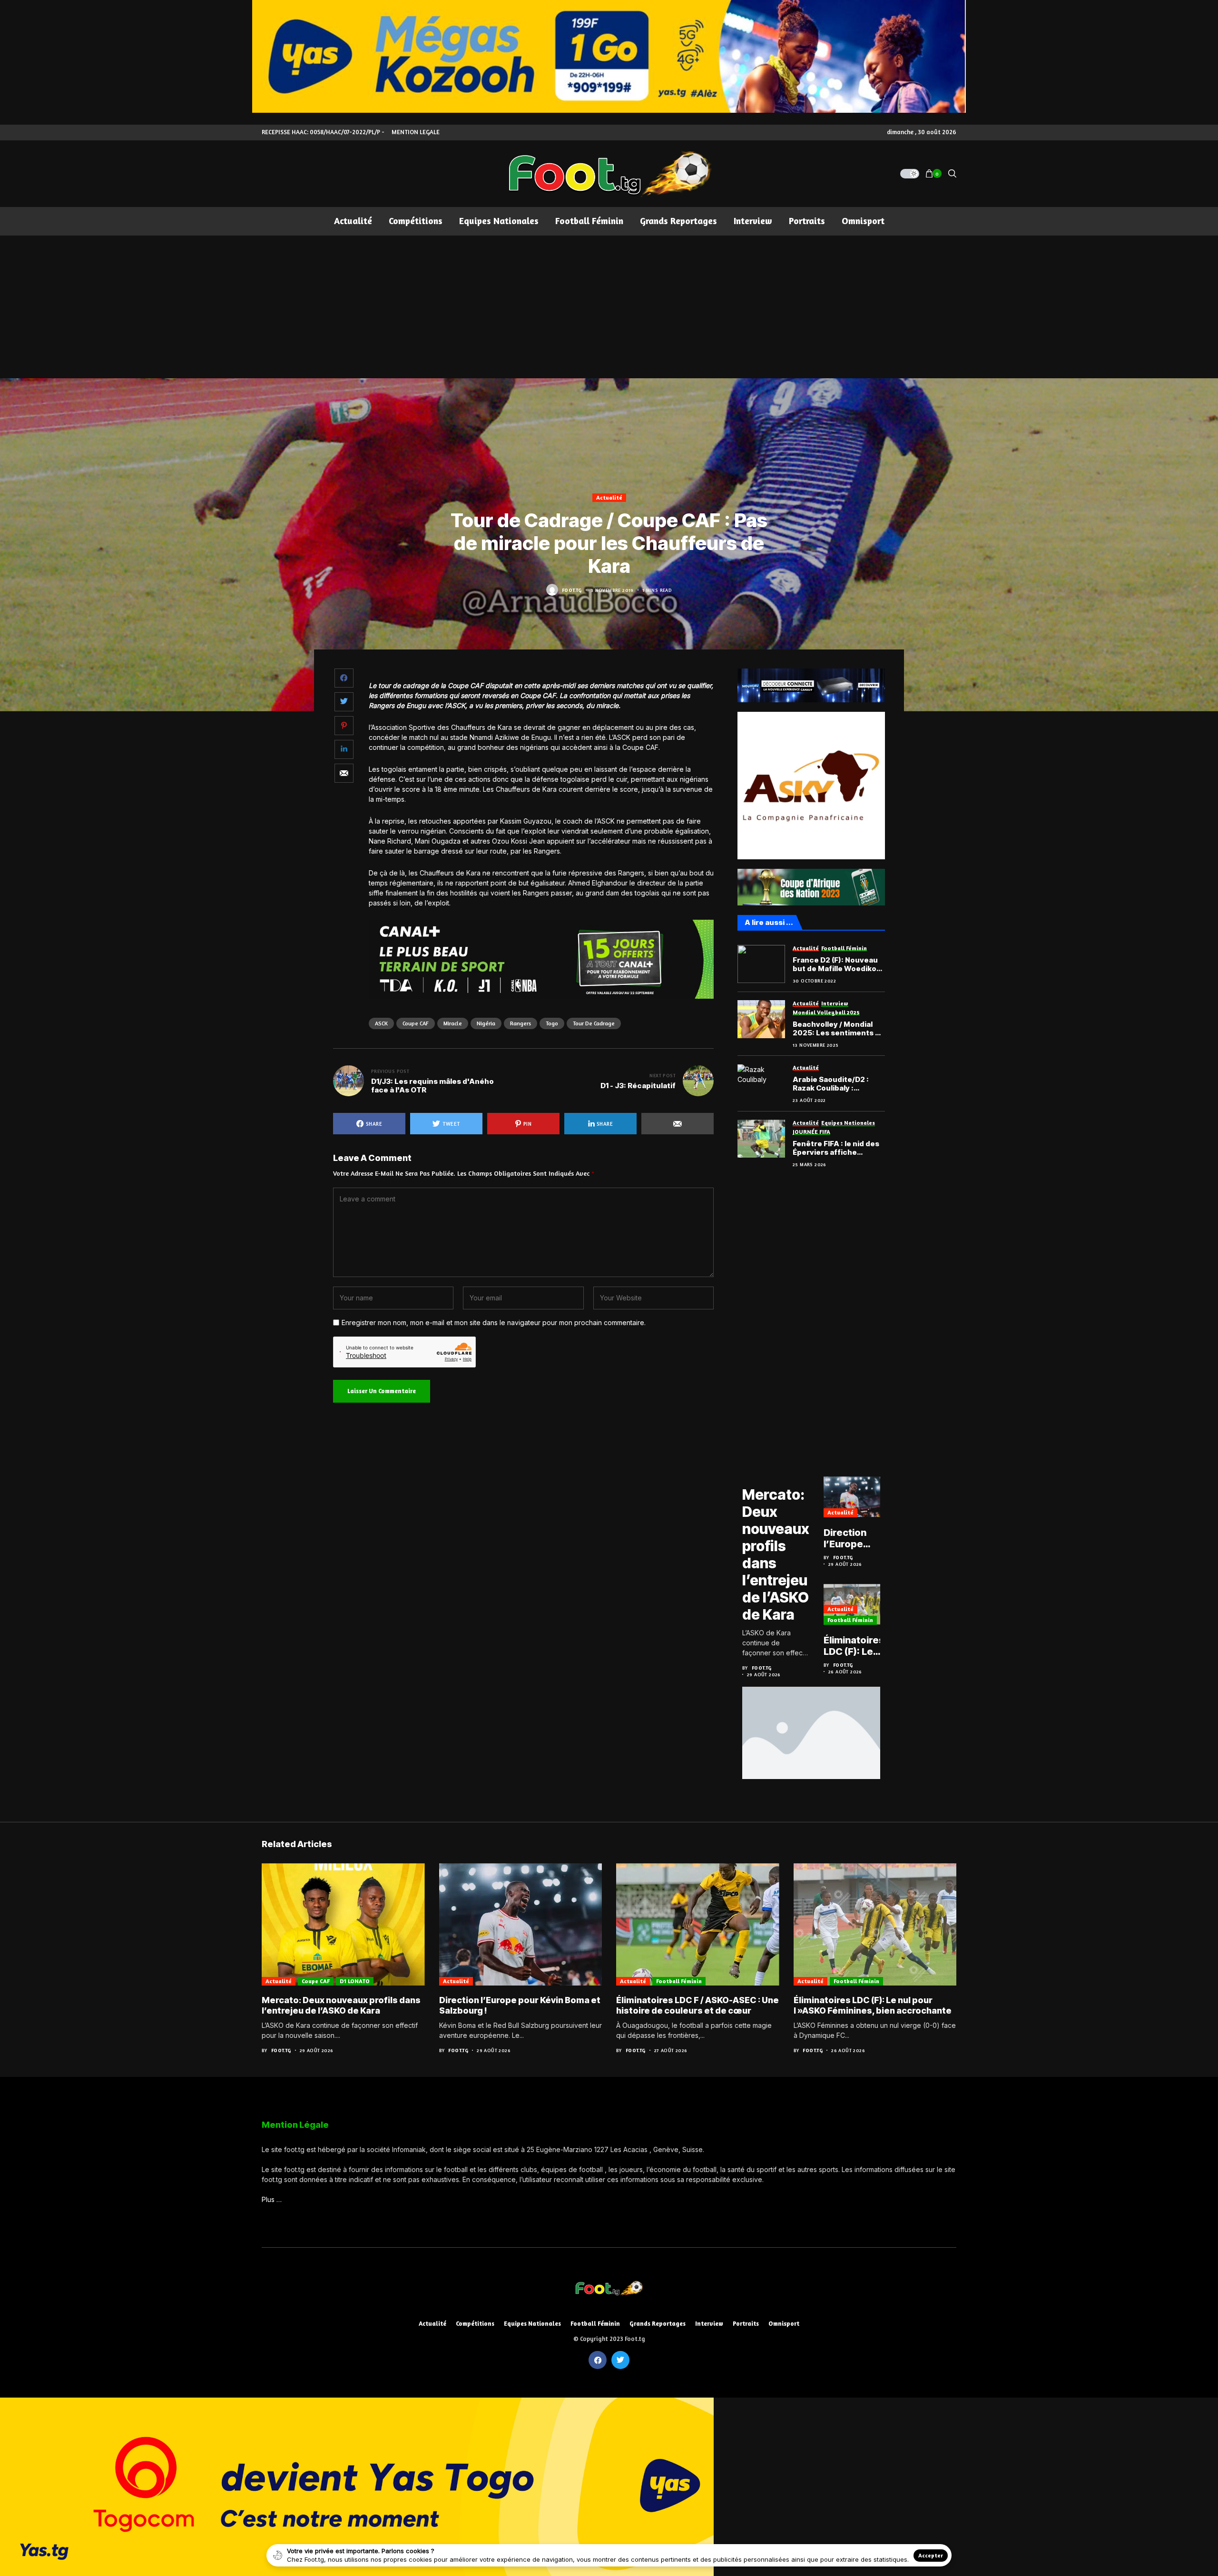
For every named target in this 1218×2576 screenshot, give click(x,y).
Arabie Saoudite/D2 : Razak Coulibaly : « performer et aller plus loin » (837, 1084)
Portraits (746, 2324)
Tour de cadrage (594, 1023)
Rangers (521, 1023)
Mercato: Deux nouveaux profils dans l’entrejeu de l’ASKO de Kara (776, 1554)
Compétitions (475, 2324)
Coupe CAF (416, 1023)
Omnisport (784, 2324)
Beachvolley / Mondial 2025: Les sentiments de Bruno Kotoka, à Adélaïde (839, 1029)
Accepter (931, 2555)
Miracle (453, 1023)
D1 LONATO (355, 1981)
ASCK (381, 1023)
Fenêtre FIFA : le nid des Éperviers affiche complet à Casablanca (836, 1148)
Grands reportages (658, 2324)
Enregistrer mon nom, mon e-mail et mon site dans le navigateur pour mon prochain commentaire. (494, 1323)
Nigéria (486, 1023)
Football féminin (850, 1620)
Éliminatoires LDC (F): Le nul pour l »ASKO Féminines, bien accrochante (854, 1646)
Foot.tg (572, 590)
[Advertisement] (609, 307)
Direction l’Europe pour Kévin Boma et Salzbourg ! (850, 1538)
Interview (709, 2324)
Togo (552, 1023)
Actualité (609, 497)
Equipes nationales (532, 2324)
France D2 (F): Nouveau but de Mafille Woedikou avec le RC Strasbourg (837, 964)
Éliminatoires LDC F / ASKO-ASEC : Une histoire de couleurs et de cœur (697, 2005)
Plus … (272, 2199)
